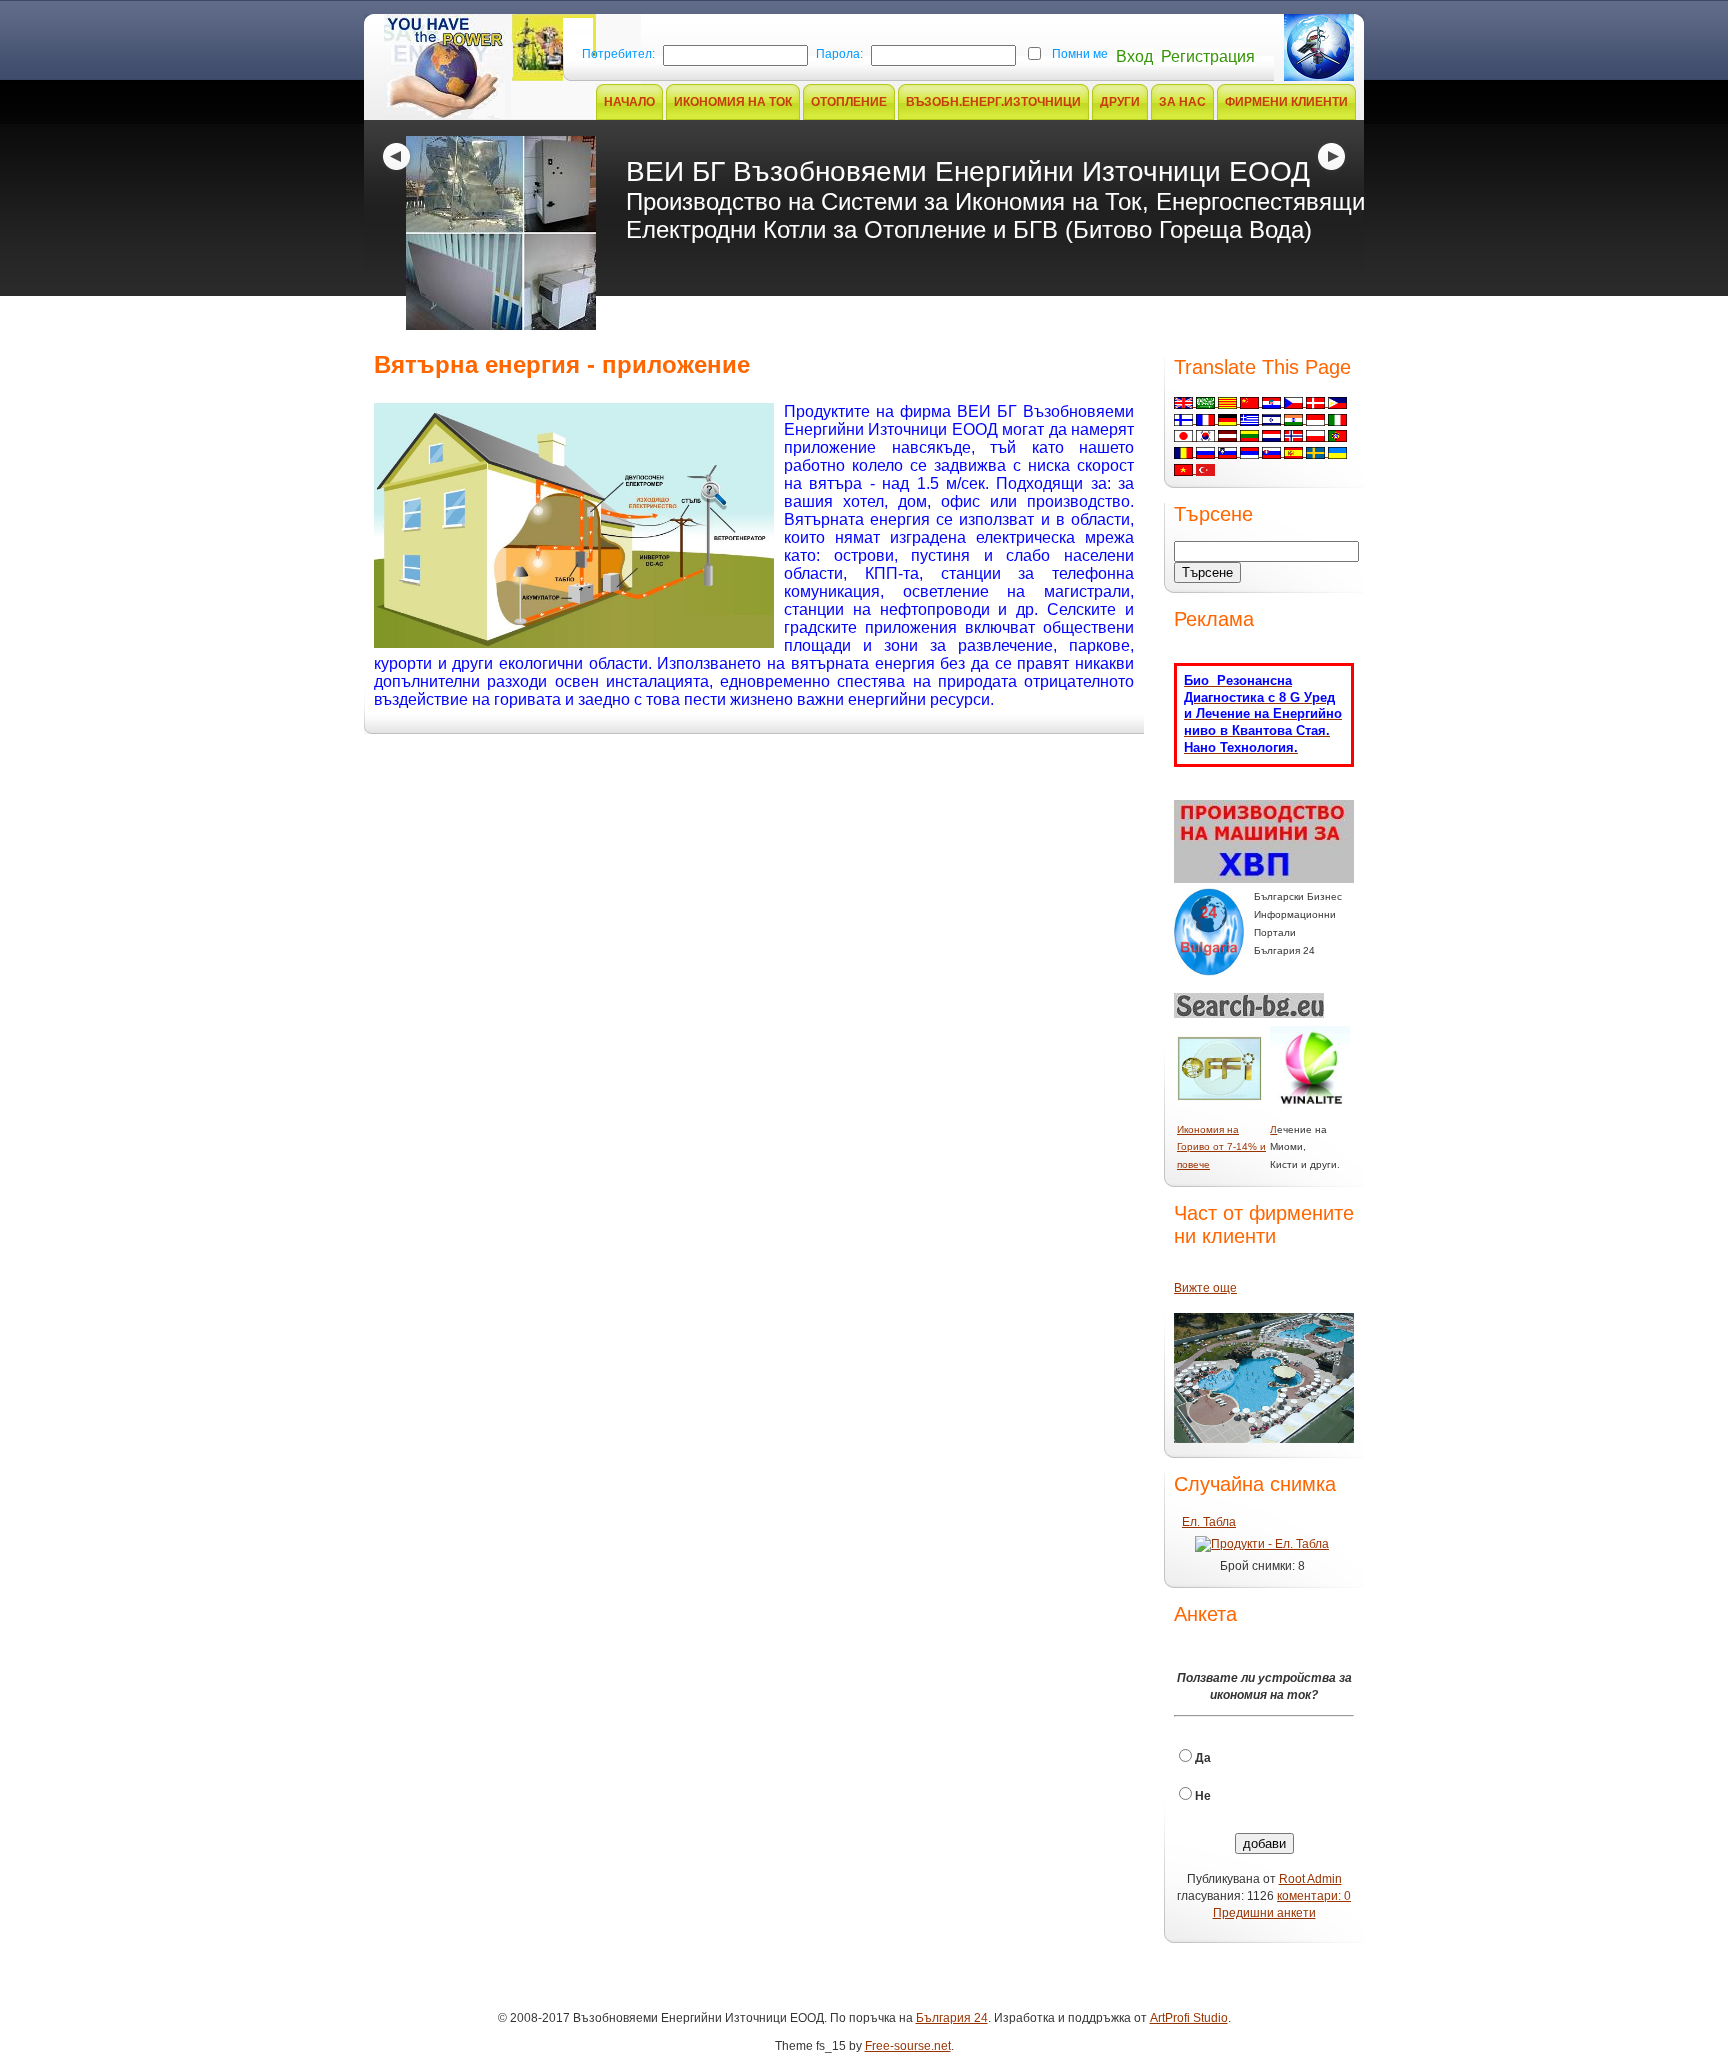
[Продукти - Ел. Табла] (1262, 1544)
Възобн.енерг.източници (993, 102)
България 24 (952, 2018)
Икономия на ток (733, 102)
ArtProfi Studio (1189, 2018)
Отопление (849, 102)
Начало (629, 102)
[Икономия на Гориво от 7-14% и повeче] (1219, 1097)
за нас (1182, 102)
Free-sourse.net (908, 2046)
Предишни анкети (1264, 1913)
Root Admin (1310, 1879)
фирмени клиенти (1286, 102)
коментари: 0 (1314, 1896)
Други (1120, 102)
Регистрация (1208, 56)
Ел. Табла (1209, 1522)
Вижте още (1205, 1288)
